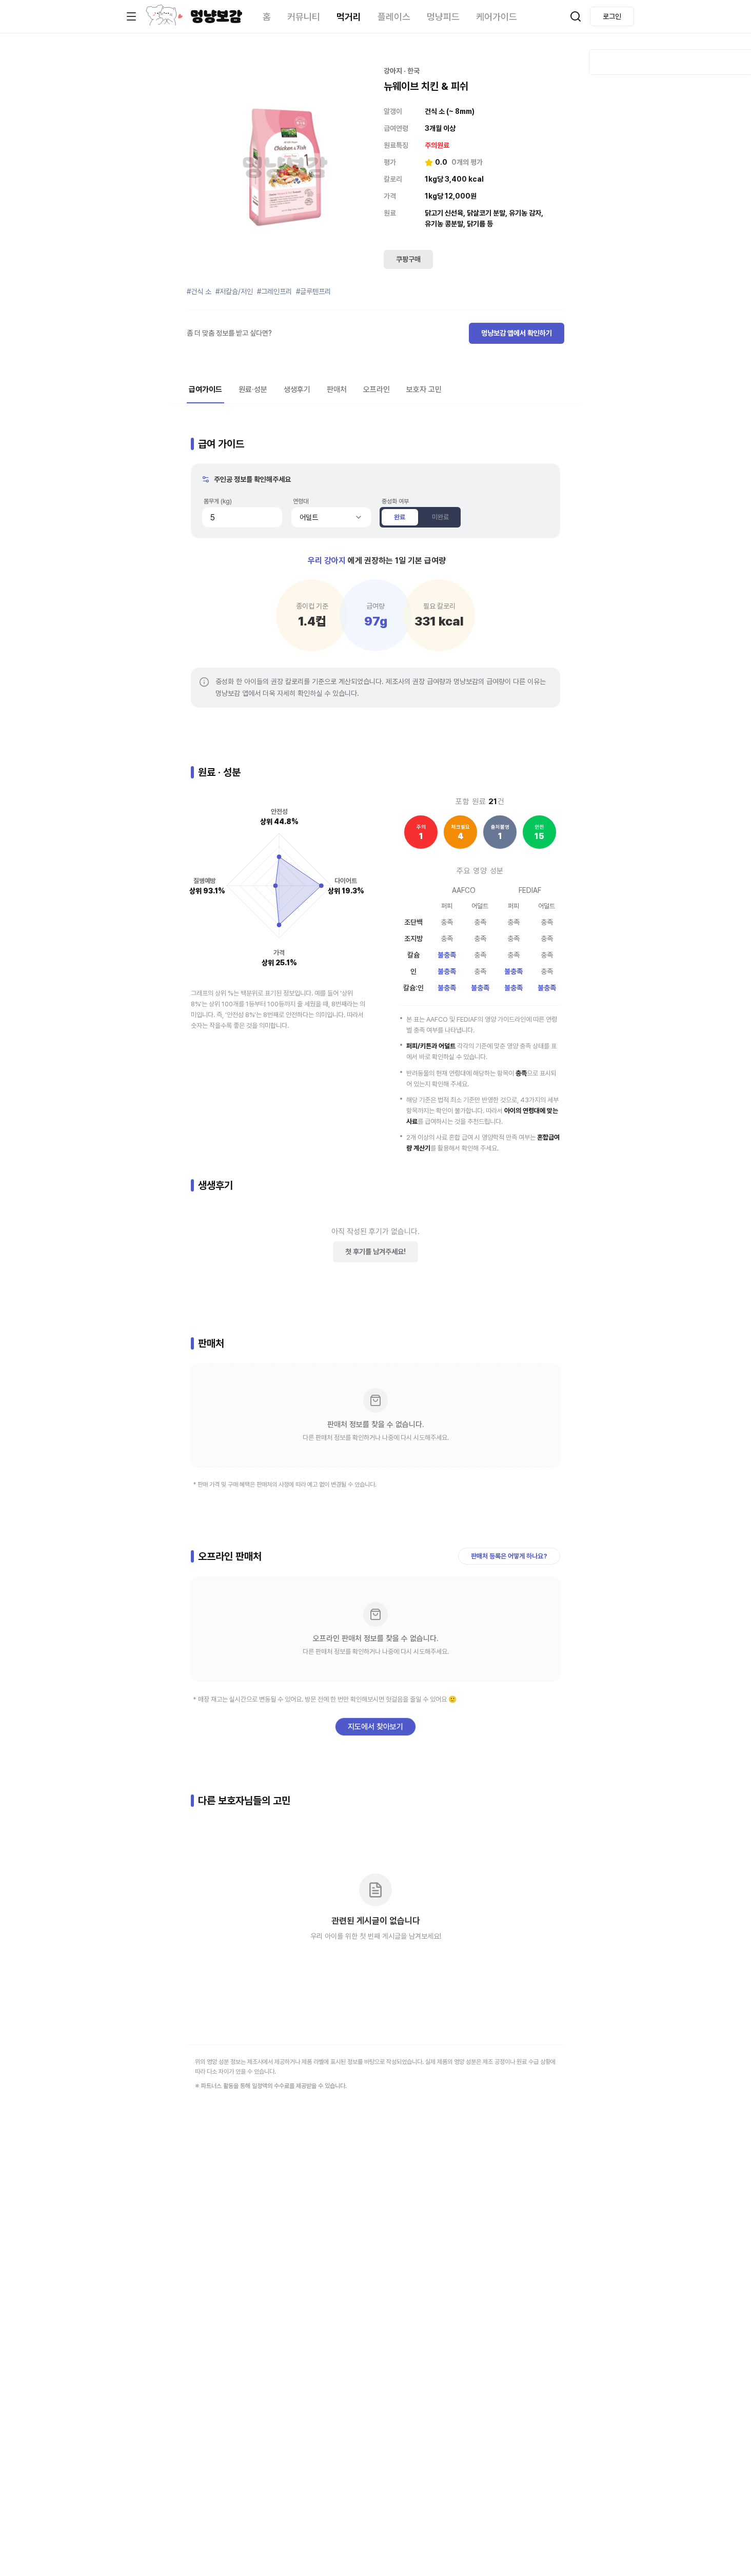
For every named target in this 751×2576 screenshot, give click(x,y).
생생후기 (297, 389)
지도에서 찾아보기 (375, 1727)
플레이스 (394, 17)
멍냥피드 (443, 17)
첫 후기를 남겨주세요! (375, 1252)
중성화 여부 (395, 501)
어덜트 (309, 517)
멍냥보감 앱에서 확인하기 (517, 333)
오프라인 (377, 389)
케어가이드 (497, 17)
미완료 (440, 517)
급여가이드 (205, 389)
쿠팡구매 (408, 259)
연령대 (301, 501)
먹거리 (349, 17)
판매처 (337, 389)
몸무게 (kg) (218, 501)
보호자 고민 (424, 389)
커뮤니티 (304, 17)
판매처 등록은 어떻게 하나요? (509, 1556)
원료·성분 (253, 389)
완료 (400, 517)
